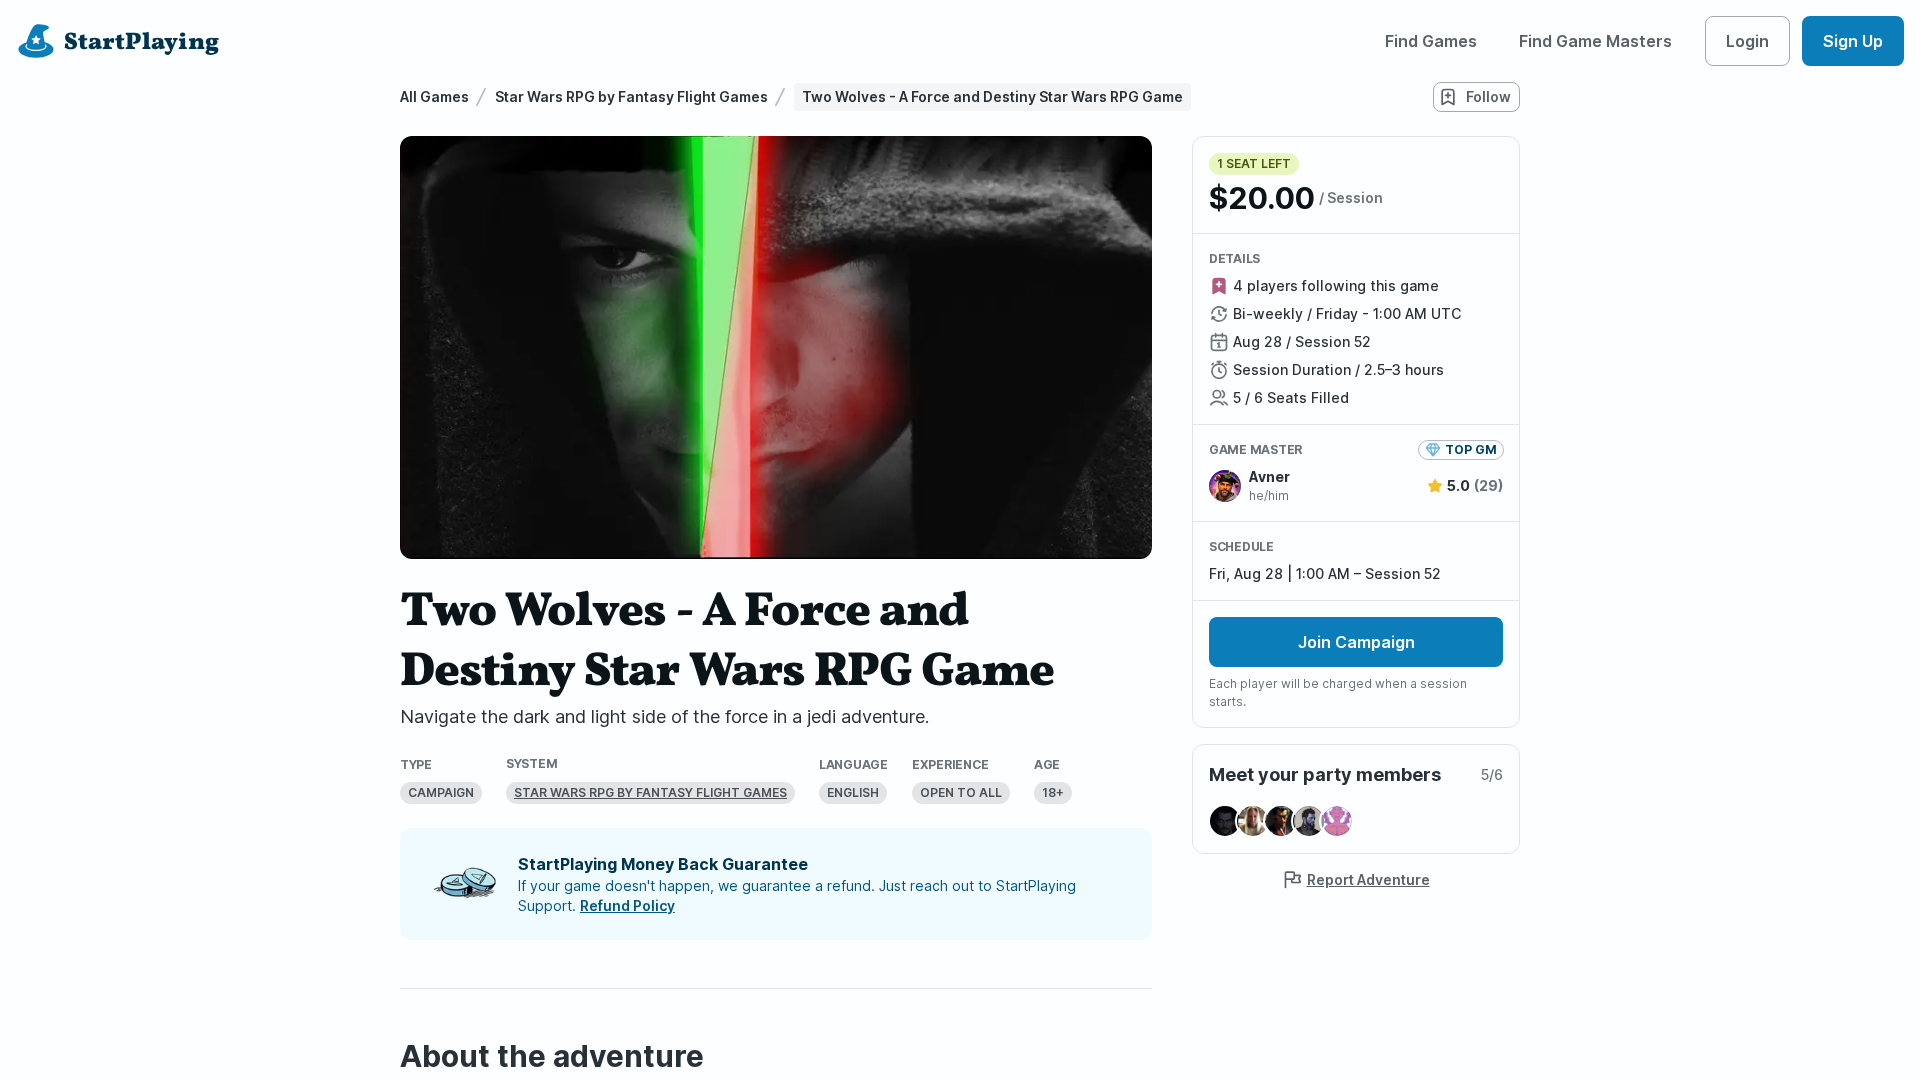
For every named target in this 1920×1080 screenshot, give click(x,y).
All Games (434, 96)
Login (1747, 41)
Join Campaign (1356, 642)
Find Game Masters (1595, 41)
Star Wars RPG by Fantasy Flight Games (631, 96)
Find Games (1431, 41)
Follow (1488, 96)
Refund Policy (627, 905)
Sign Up (1853, 41)
